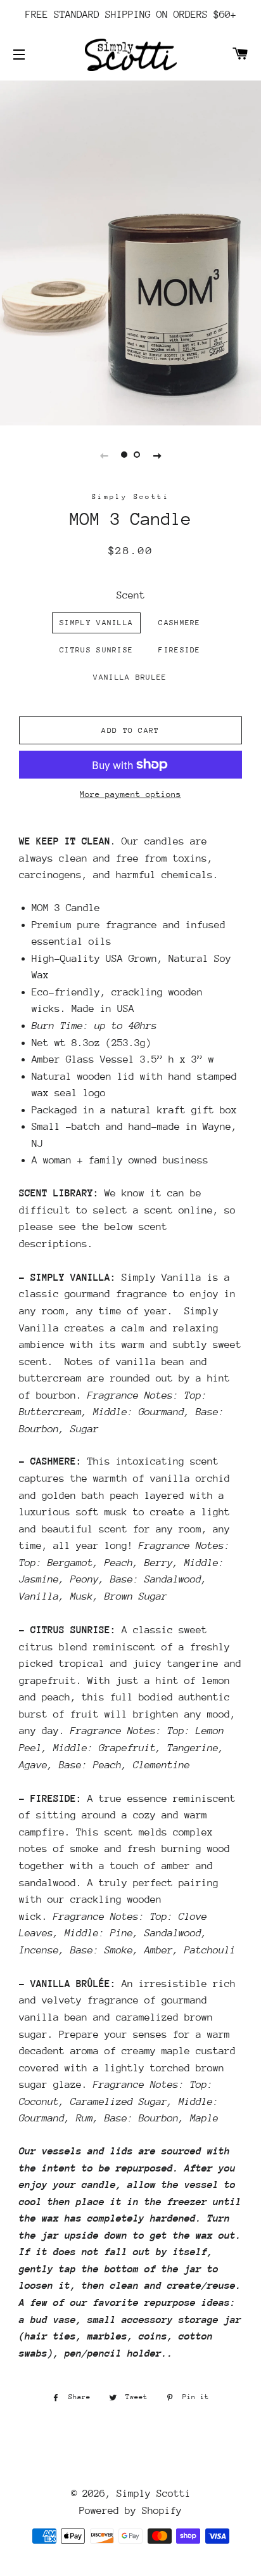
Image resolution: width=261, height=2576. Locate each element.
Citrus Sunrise (96, 650)
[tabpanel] (130, 251)
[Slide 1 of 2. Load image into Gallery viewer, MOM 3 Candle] (124, 455)
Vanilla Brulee (130, 677)
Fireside (179, 650)
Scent (131, 595)
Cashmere (179, 623)
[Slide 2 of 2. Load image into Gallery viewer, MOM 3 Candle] (137, 455)
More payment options (130, 794)
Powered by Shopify (130, 2511)
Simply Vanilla (96, 623)
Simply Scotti (154, 2494)
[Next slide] (157, 455)
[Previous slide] (104, 455)
